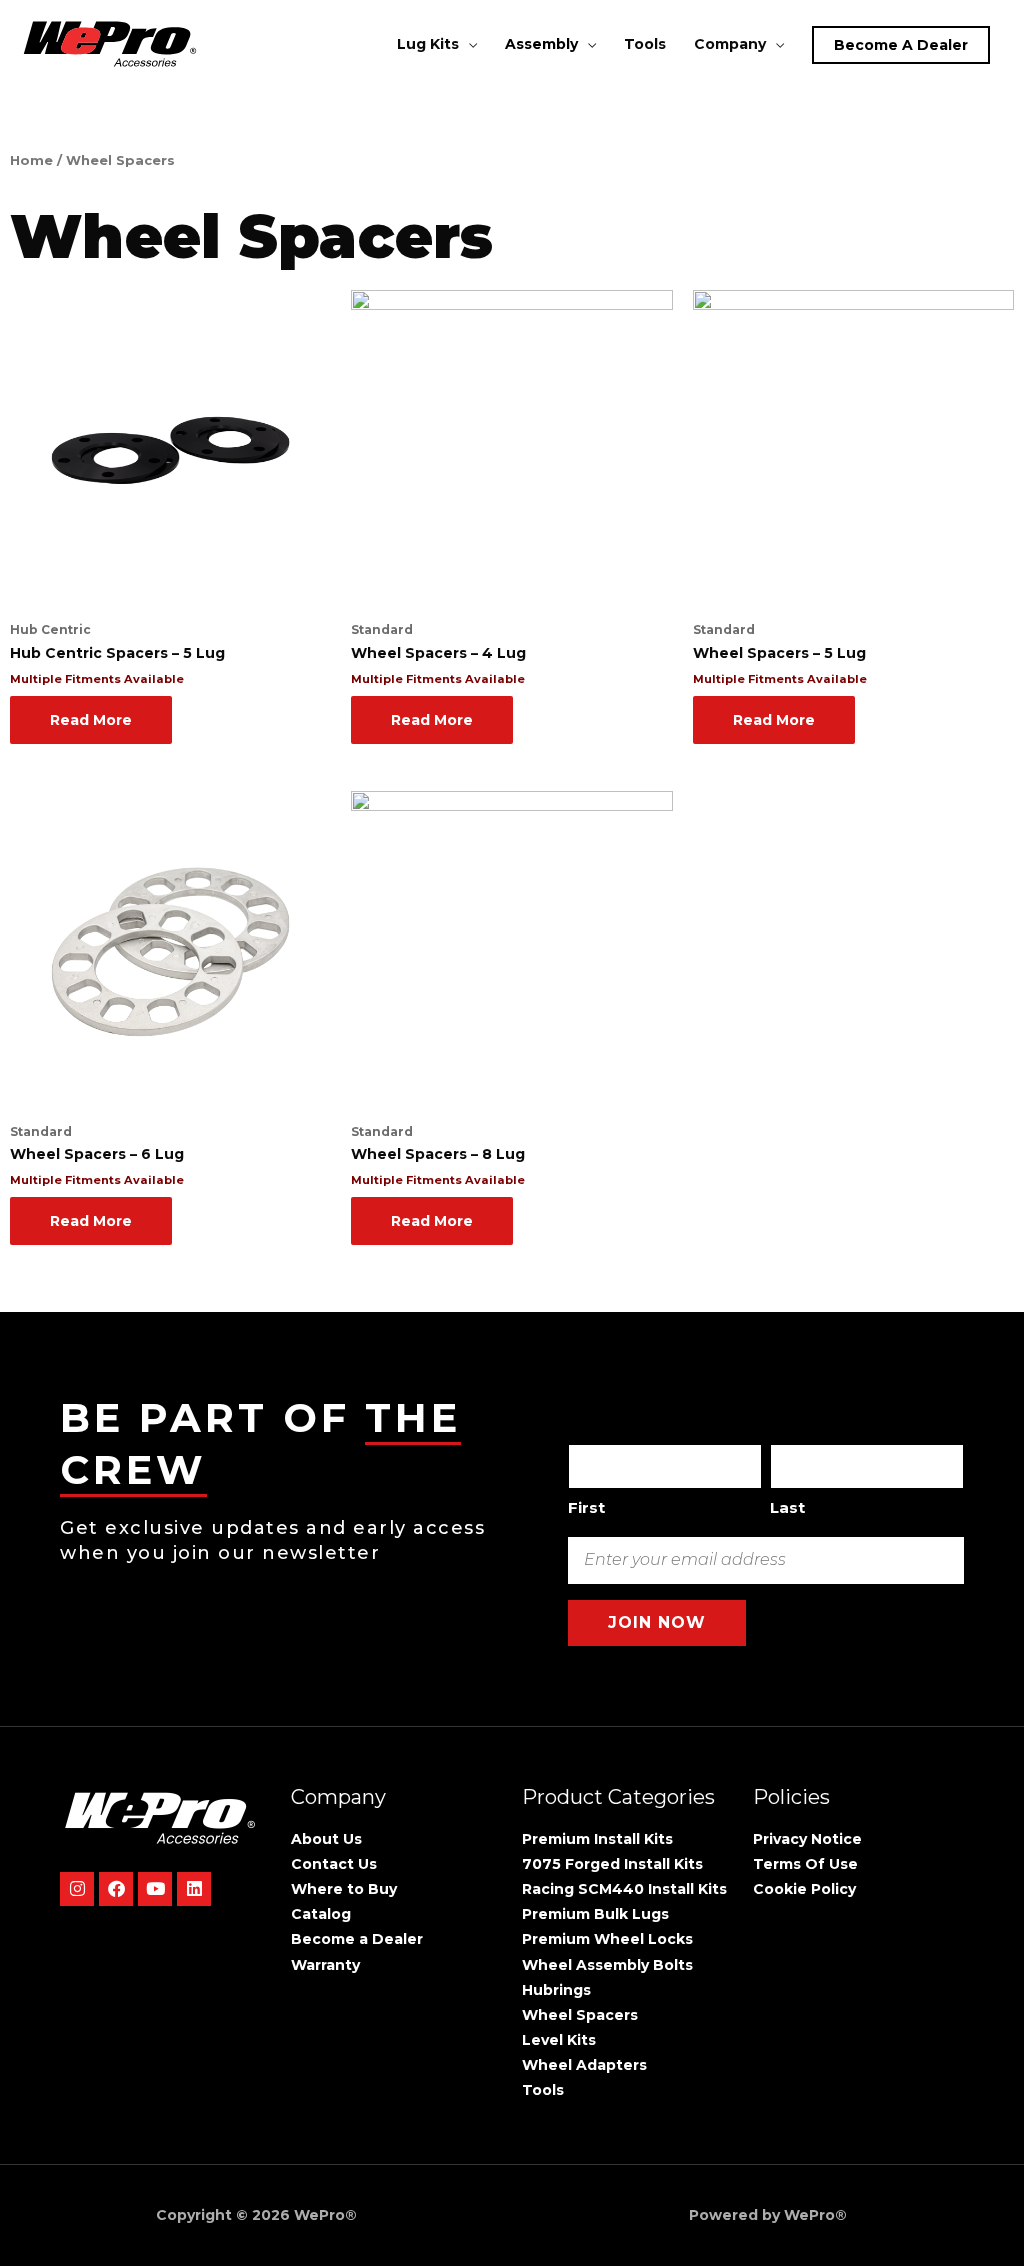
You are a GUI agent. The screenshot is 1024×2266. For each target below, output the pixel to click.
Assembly (541, 44)
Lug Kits (428, 44)
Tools (645, 44)
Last (787, 1507)
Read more (91, 720)
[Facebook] (116, 1889)
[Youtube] (155, 1889)
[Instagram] (77, 1889)
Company (730, 44)
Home (31, 160)
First (586, 1507)
